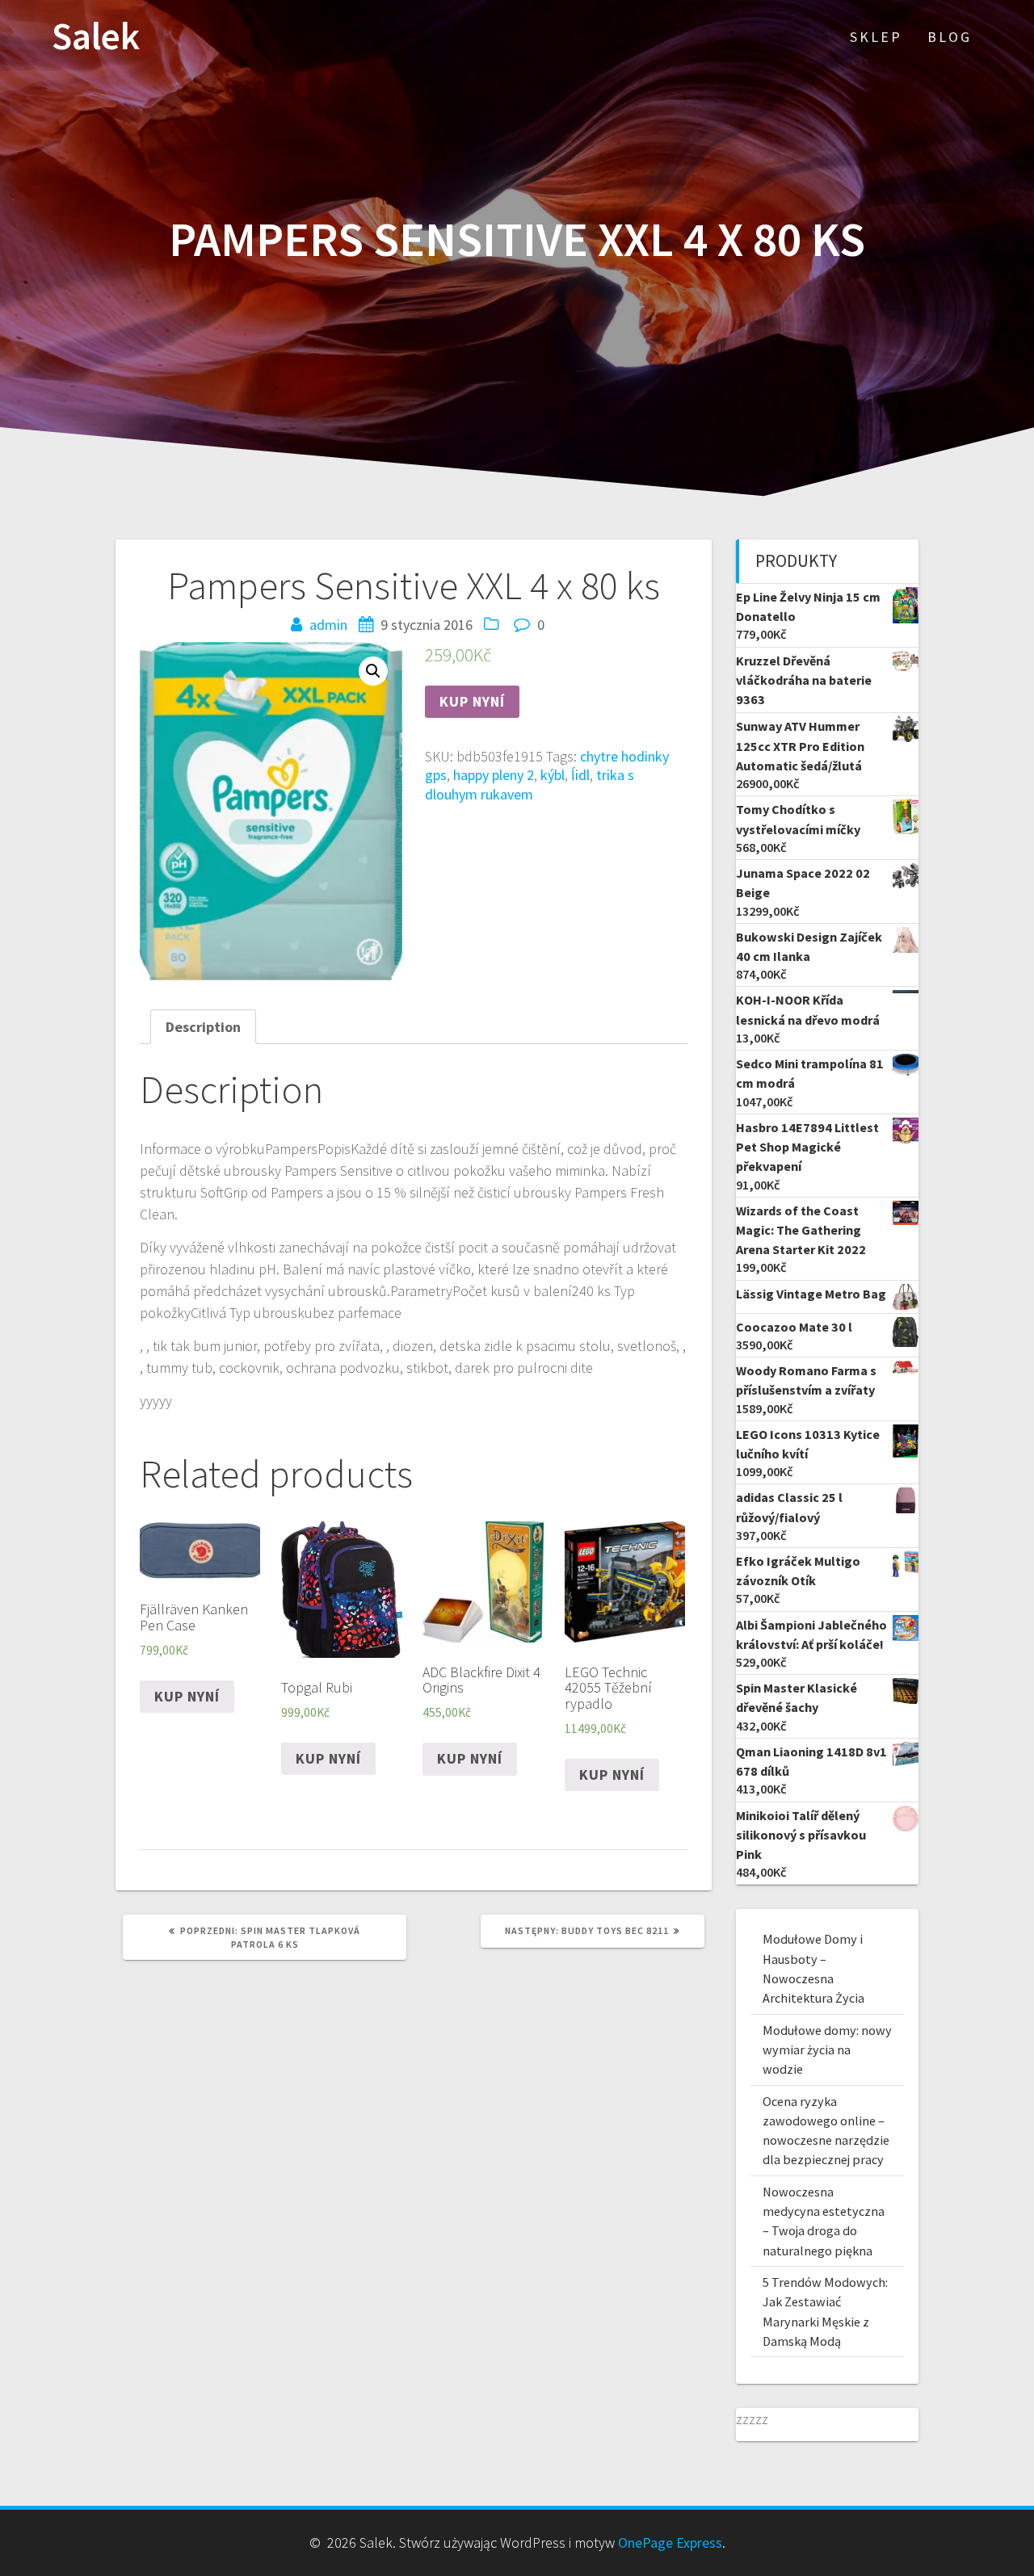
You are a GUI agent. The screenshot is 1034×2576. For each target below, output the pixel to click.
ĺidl (580, 775)
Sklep (876, 37)
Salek (96, 37)
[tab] (203, 1027)
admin (328, 625)
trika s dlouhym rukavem (530, 784)
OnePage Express (670, 2542)
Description (203, 1027)
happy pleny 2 (494, 775)
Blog (950, 37)
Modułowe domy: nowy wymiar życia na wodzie (827, 2050)
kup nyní (472, 701)
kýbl (553, 775)
